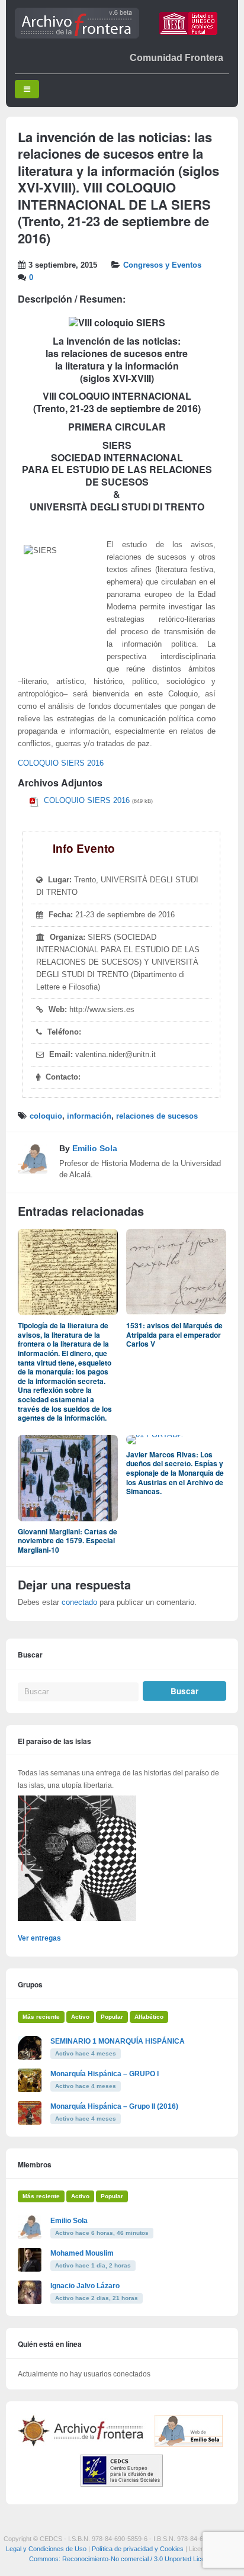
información (89, 1116)
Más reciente (41, 2017)
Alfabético (149, 2017)
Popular (112, 2017)
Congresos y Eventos (162, 265)
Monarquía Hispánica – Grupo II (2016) (114, 2106)
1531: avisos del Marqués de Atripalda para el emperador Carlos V (174, 1334)
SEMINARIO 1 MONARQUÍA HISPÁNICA (118, 2041)
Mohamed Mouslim (82, 2253)
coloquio (46, 1116)
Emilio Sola (95, 1148)
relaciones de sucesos (157, 1116)
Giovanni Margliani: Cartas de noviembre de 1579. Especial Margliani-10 (68, 1541)
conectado (79, 1602)
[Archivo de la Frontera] (77, 36)
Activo (80, 2017)
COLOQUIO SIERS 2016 (61, 763)
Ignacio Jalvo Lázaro (85, 2286)
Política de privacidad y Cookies (138, 2549)
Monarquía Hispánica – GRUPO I (105, 2074)
